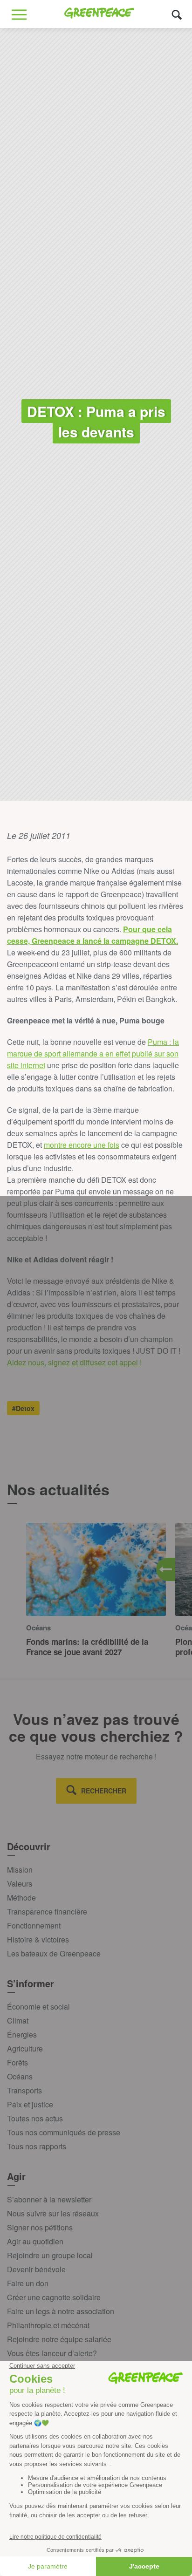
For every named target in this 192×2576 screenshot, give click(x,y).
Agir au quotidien (35, 2241)
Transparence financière (47, 1912)
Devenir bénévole (36, 2269)
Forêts (17, 2062)
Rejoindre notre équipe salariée (59, 2339)
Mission (20, 1870)
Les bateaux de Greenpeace (54, 1953)
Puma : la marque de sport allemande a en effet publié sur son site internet (93, 1053)
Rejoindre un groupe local (50, 2255)
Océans (20, 2076)
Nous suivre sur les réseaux (53, 2213)
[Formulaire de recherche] (177, 14)
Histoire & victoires (38, 1939)
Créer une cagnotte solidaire (54, 2297)
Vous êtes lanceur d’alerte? (52, 2353)
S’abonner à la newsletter (49, 2199)
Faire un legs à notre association (61, 2311)
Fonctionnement (34, 1925)
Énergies (22, 2034)
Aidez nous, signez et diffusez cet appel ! (74, 1362)
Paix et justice (30, 2104)
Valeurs (20, 1884)
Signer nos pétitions (40, 2227)
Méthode (21, 1898)
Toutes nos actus (35, 2118)
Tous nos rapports (37, 2146)
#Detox (23, 1408)
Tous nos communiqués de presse (64, 2132)
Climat (18, 2021)
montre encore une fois (82, 1145)
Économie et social (38, 2007)
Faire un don (28, 2283)
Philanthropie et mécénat (48, 2325)
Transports (24, 2090)
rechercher (104, 1791)
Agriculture (25, 2048)
